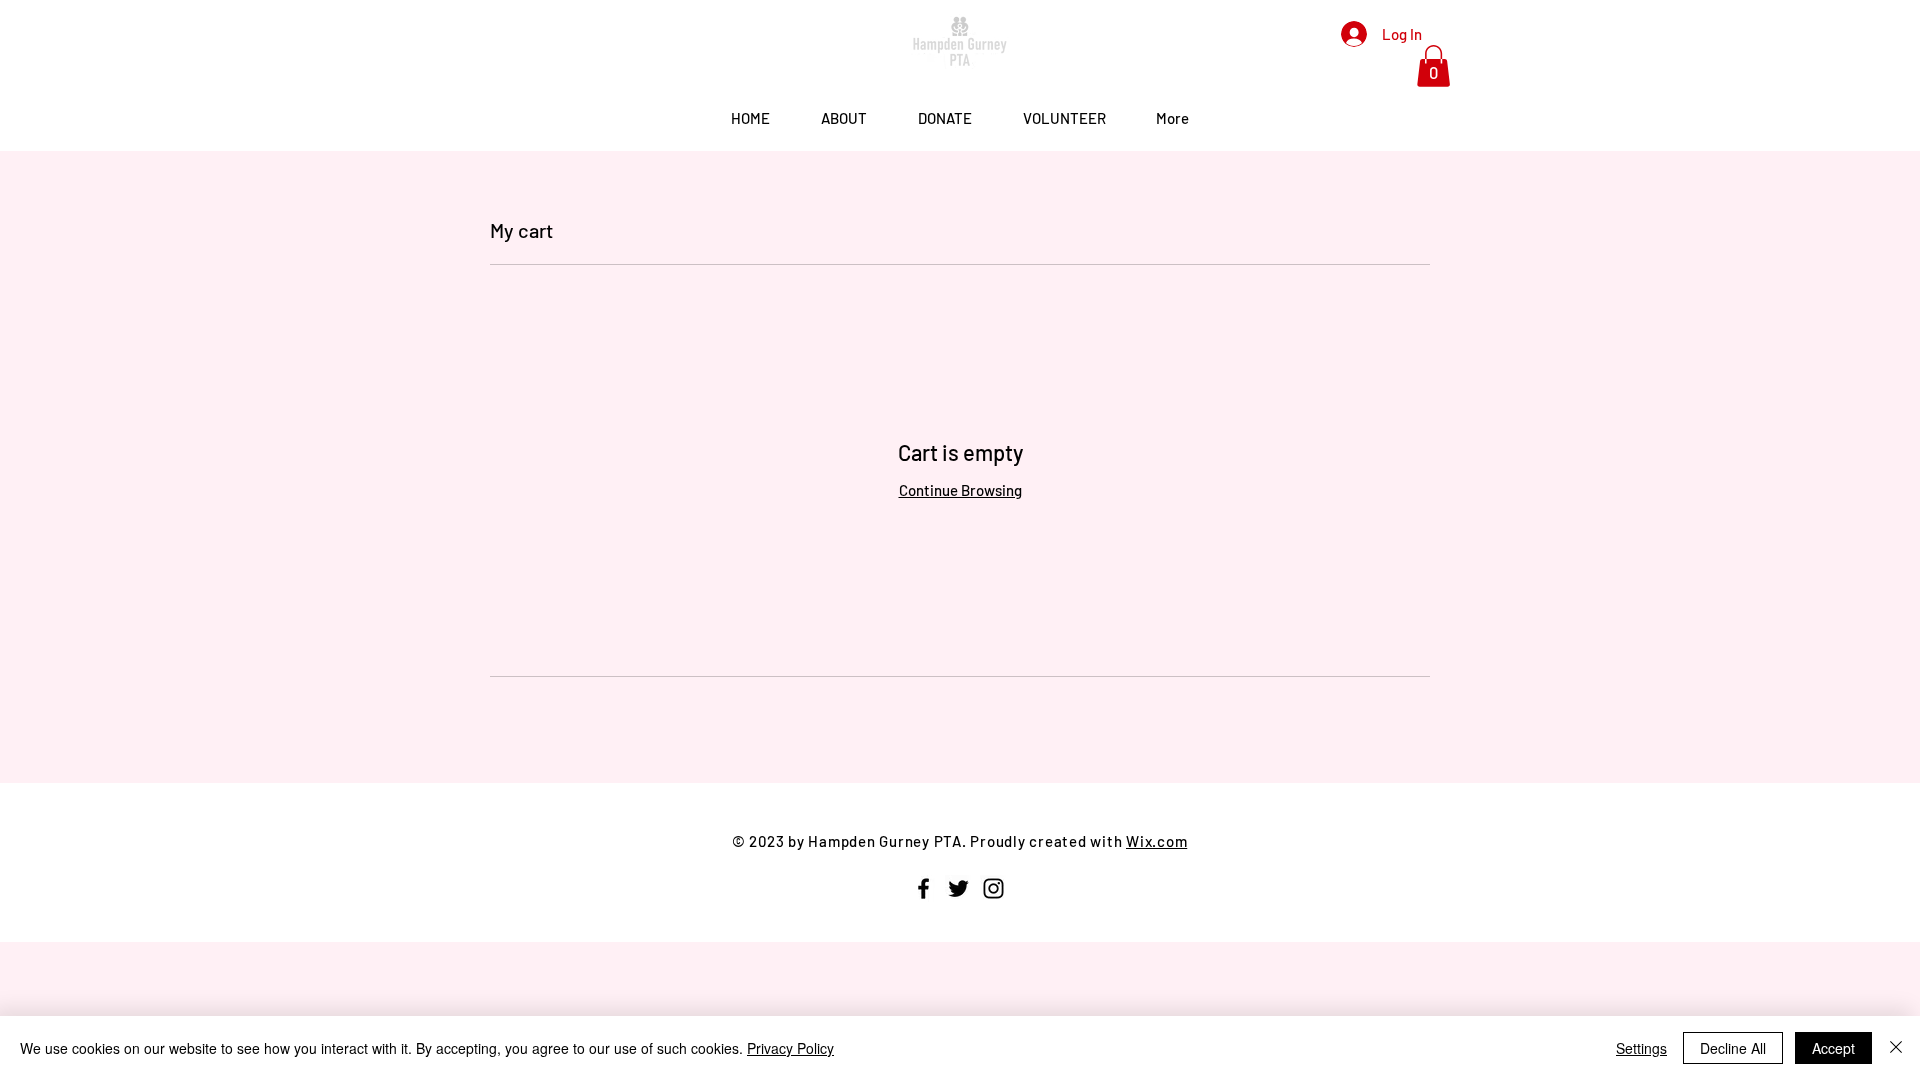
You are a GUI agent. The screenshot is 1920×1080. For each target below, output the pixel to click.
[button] (1433, 66)
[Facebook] (923, 888)
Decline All (1733, 1048)
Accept (1833, 1048)
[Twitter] (958, 888)
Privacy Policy (790, 1048)
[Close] (1896, 1048)
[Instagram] (993, 888)
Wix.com (1156, 841)
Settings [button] (1641, 1048)
